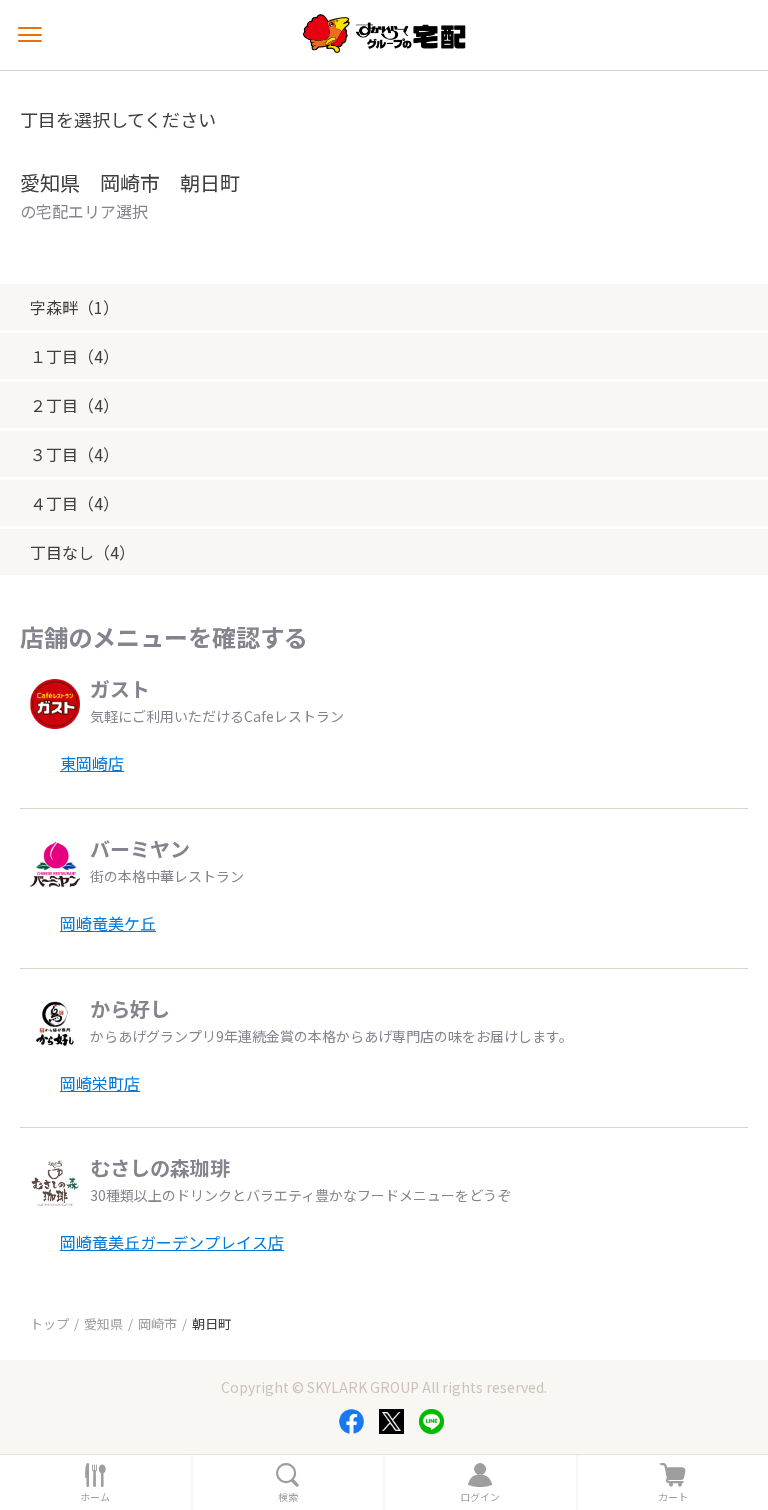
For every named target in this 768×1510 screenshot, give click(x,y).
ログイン (480, 1497)
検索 (288, 1497)
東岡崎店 (92, 763)
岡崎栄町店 (100, 1083)
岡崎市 (157, 1323)
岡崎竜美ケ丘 (108, 923)
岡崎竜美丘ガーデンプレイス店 (172, 1242)
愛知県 (103, 1323)
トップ (49, 1323)
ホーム (95, 1497)
